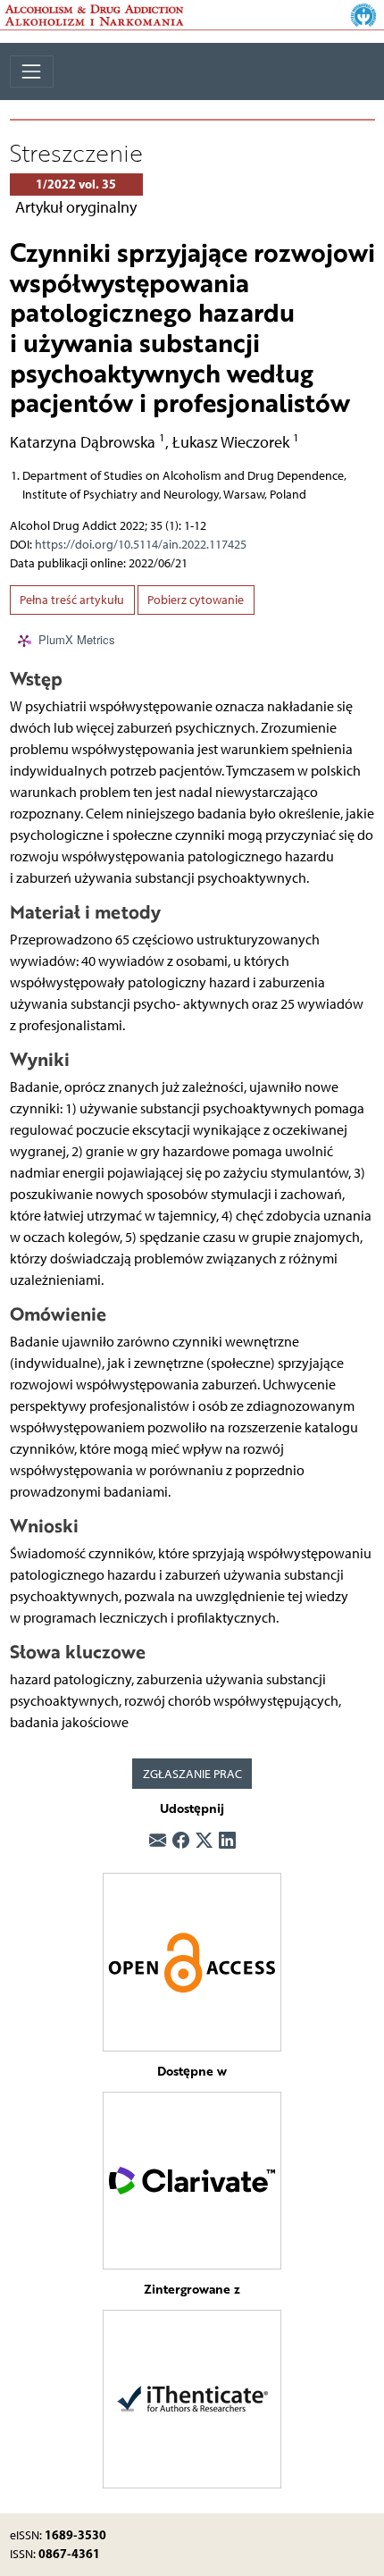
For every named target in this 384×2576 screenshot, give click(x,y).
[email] (158, 1842)
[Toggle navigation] (32, 71)
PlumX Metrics (77, 640)
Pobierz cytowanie (196, 600)
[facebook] (181, 1842)
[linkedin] (227, 1842)
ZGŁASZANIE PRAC (192, 1774)
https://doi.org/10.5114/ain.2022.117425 (141, 545)
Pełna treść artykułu (72, 600)
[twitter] (204, 1842)
